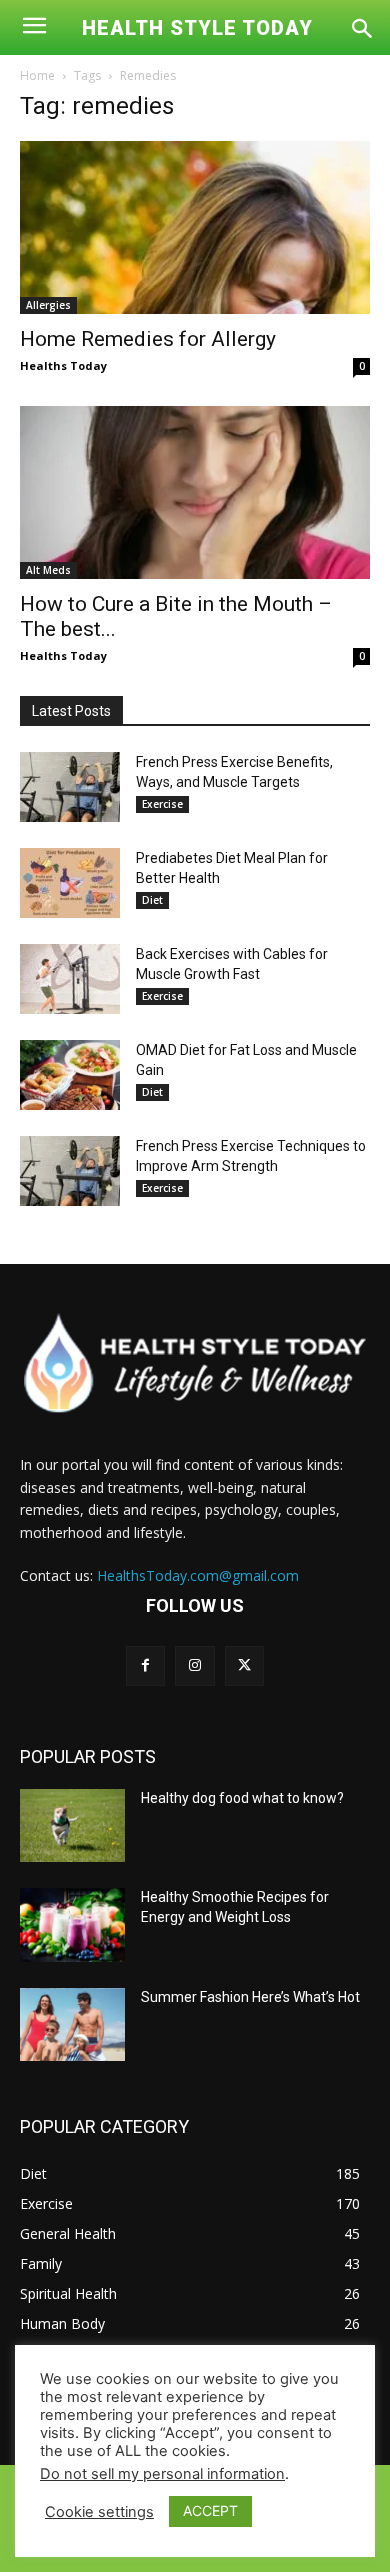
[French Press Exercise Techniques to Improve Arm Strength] (70, 1171)
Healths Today (63, 365)
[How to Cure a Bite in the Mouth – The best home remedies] (195, 492)
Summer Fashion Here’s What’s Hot (250, 1997)
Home (37, 75)
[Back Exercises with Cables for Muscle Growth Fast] (70, 979)
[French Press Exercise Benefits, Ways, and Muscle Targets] (70, 787)
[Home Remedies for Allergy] (195, 227)
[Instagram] (194, 1665)
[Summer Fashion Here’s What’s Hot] (72, 2025)
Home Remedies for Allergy (148, 339)
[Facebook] (145, 1665)
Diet (152, 900)
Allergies (48, 305)
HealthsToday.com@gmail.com (198, 1575)
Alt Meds (48, 570)
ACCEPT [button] (210, 2510)
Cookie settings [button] (99, 2512)
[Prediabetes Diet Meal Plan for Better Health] (70, 883)
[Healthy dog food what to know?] (72, 1826)
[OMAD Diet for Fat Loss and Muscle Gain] (70, 1075)
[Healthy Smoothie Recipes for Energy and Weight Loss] (72, 1925)
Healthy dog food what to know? (242, 1798)
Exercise (162, 804)
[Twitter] (244, 1665)
